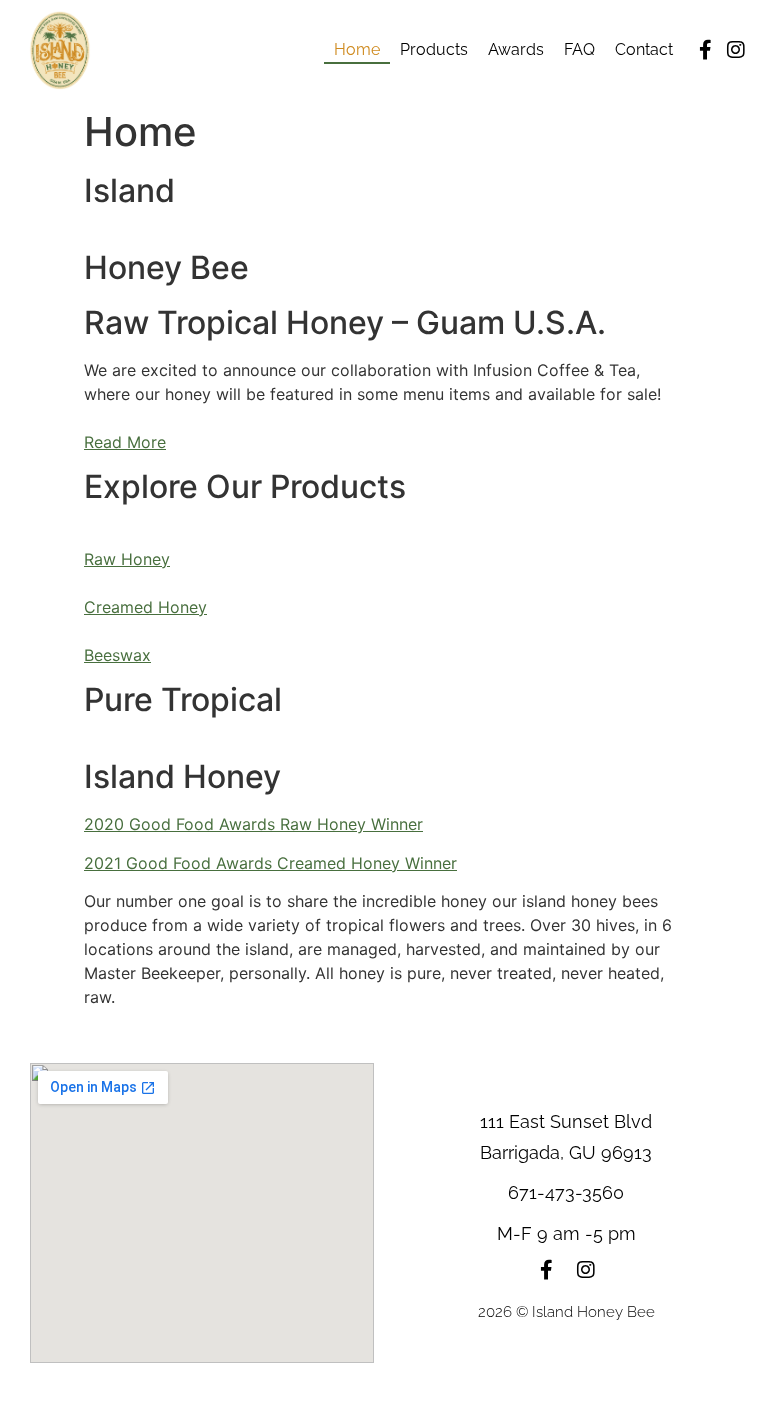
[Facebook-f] (706, 50)
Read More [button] (125, 442)
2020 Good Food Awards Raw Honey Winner (253, 824)
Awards (516, 49)
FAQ (579, 49)
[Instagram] (736, 50)
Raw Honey (127, 559)
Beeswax (117, 655)
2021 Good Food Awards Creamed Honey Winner (270, 863)
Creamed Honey (145, 607)
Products (434, 49)
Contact (644, 49)
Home (357, 49)
